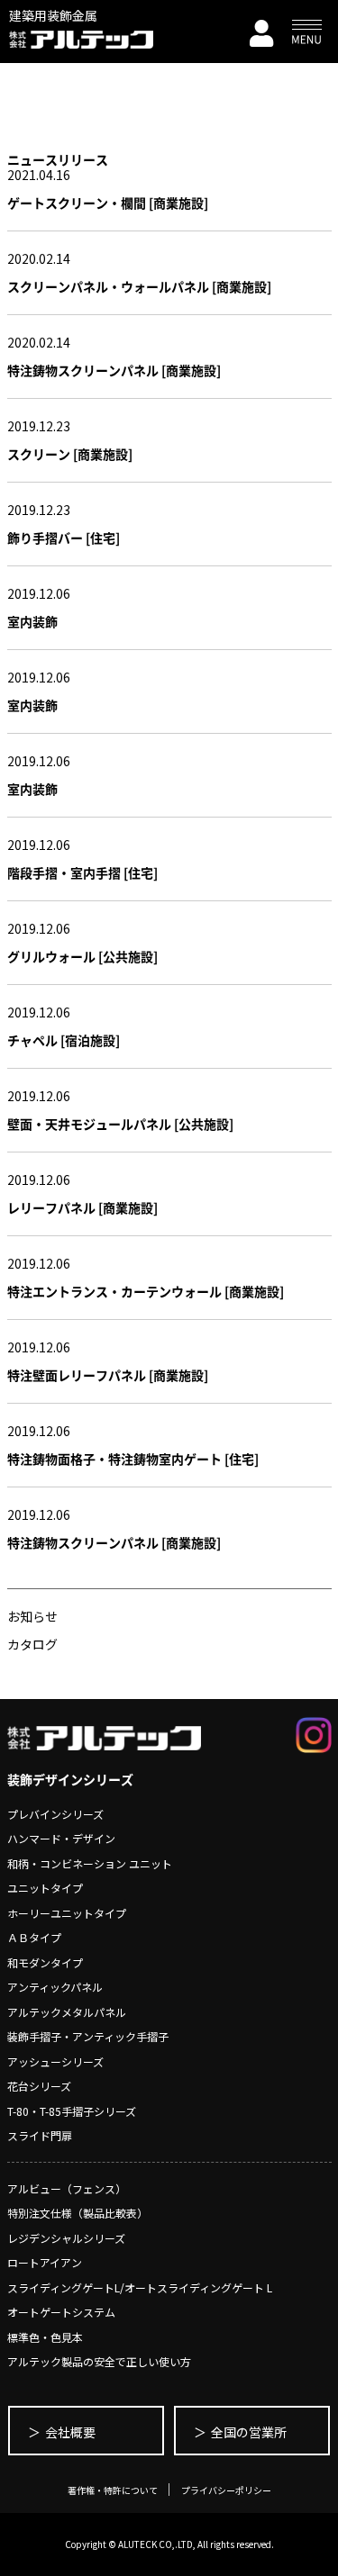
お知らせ (32, 1616)
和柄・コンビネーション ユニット (90, 1863)
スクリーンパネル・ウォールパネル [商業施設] (139, 286)
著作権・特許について (113, 2490)
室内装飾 (32, 621)
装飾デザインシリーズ (70, 1779)
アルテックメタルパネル (67, 2012)
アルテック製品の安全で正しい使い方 (99, 2361)
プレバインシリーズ (55, 1814)
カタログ (32, 1644)
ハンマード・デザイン (61, 1838)
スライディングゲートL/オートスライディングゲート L (140, 2287)
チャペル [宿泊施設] (64, 1040)
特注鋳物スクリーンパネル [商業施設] (114, 370)
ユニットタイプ (45, 1888)
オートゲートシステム (61, 2312)
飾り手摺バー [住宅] (64, 538)
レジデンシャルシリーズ (66, 2238)
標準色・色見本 (45, 2337)
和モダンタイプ (45, 1962)
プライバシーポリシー (226, 2490)
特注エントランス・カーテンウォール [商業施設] (146, 1291)
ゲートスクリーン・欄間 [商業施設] (108, 203)
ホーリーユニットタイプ (67, 1913)
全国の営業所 (249, 2432)
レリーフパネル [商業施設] (82, 1207)
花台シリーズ (39, 2086)
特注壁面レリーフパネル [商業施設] (108, 1375)
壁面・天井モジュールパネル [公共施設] (120, 1124)
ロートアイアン (45, 2262)
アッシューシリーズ (55, 2061)
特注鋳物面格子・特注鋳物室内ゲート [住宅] (133, 1459)
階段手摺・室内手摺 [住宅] (82, 872)
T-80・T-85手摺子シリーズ (72, 2111)
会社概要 (70, 2432)
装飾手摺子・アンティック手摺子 (88, 2036)
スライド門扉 (40, 2135)
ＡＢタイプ (34, 1937)
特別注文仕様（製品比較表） (78, 2213)
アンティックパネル (55, 1987)
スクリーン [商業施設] (70, 454)
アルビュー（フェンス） (67, 2188)
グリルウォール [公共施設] (82, 956)
